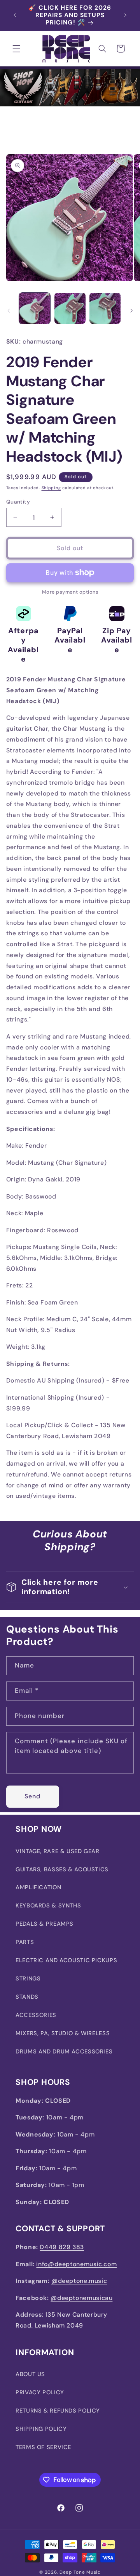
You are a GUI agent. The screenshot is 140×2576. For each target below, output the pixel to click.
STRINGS (28, 1978)
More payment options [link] (70, 592)
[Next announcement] (125, 16)
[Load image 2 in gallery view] (70, 308)
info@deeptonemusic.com (76, 2264)
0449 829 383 (62, 2247)
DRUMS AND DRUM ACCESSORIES (64, 2051)
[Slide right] (131, 311)
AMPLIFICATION (38, 1887)
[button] (16, 49)
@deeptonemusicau (81, 2298)
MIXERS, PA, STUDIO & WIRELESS (63, 2033)
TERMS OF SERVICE (43, 2447)
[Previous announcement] (15, 16)
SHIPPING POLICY (41, 2429)
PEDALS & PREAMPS (45, 1924)
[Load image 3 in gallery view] (105, 308)
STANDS (27, 1997)
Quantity (18, 502)
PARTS (25, 1942)
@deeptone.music (79, 2281)
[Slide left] (9, 311)
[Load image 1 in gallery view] (35, 308)
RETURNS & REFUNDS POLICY (58, 2411)
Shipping (51, 488)
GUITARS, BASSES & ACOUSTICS (62, 1869)
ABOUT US (30, 2374)
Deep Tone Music (80, 2572)
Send (32, 1796)
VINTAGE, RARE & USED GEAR (58, 1851)
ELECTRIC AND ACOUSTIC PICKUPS (66, 1960)
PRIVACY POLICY (40, 2392)
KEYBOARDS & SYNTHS (48, 1906)
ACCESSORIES (36, 2015)
